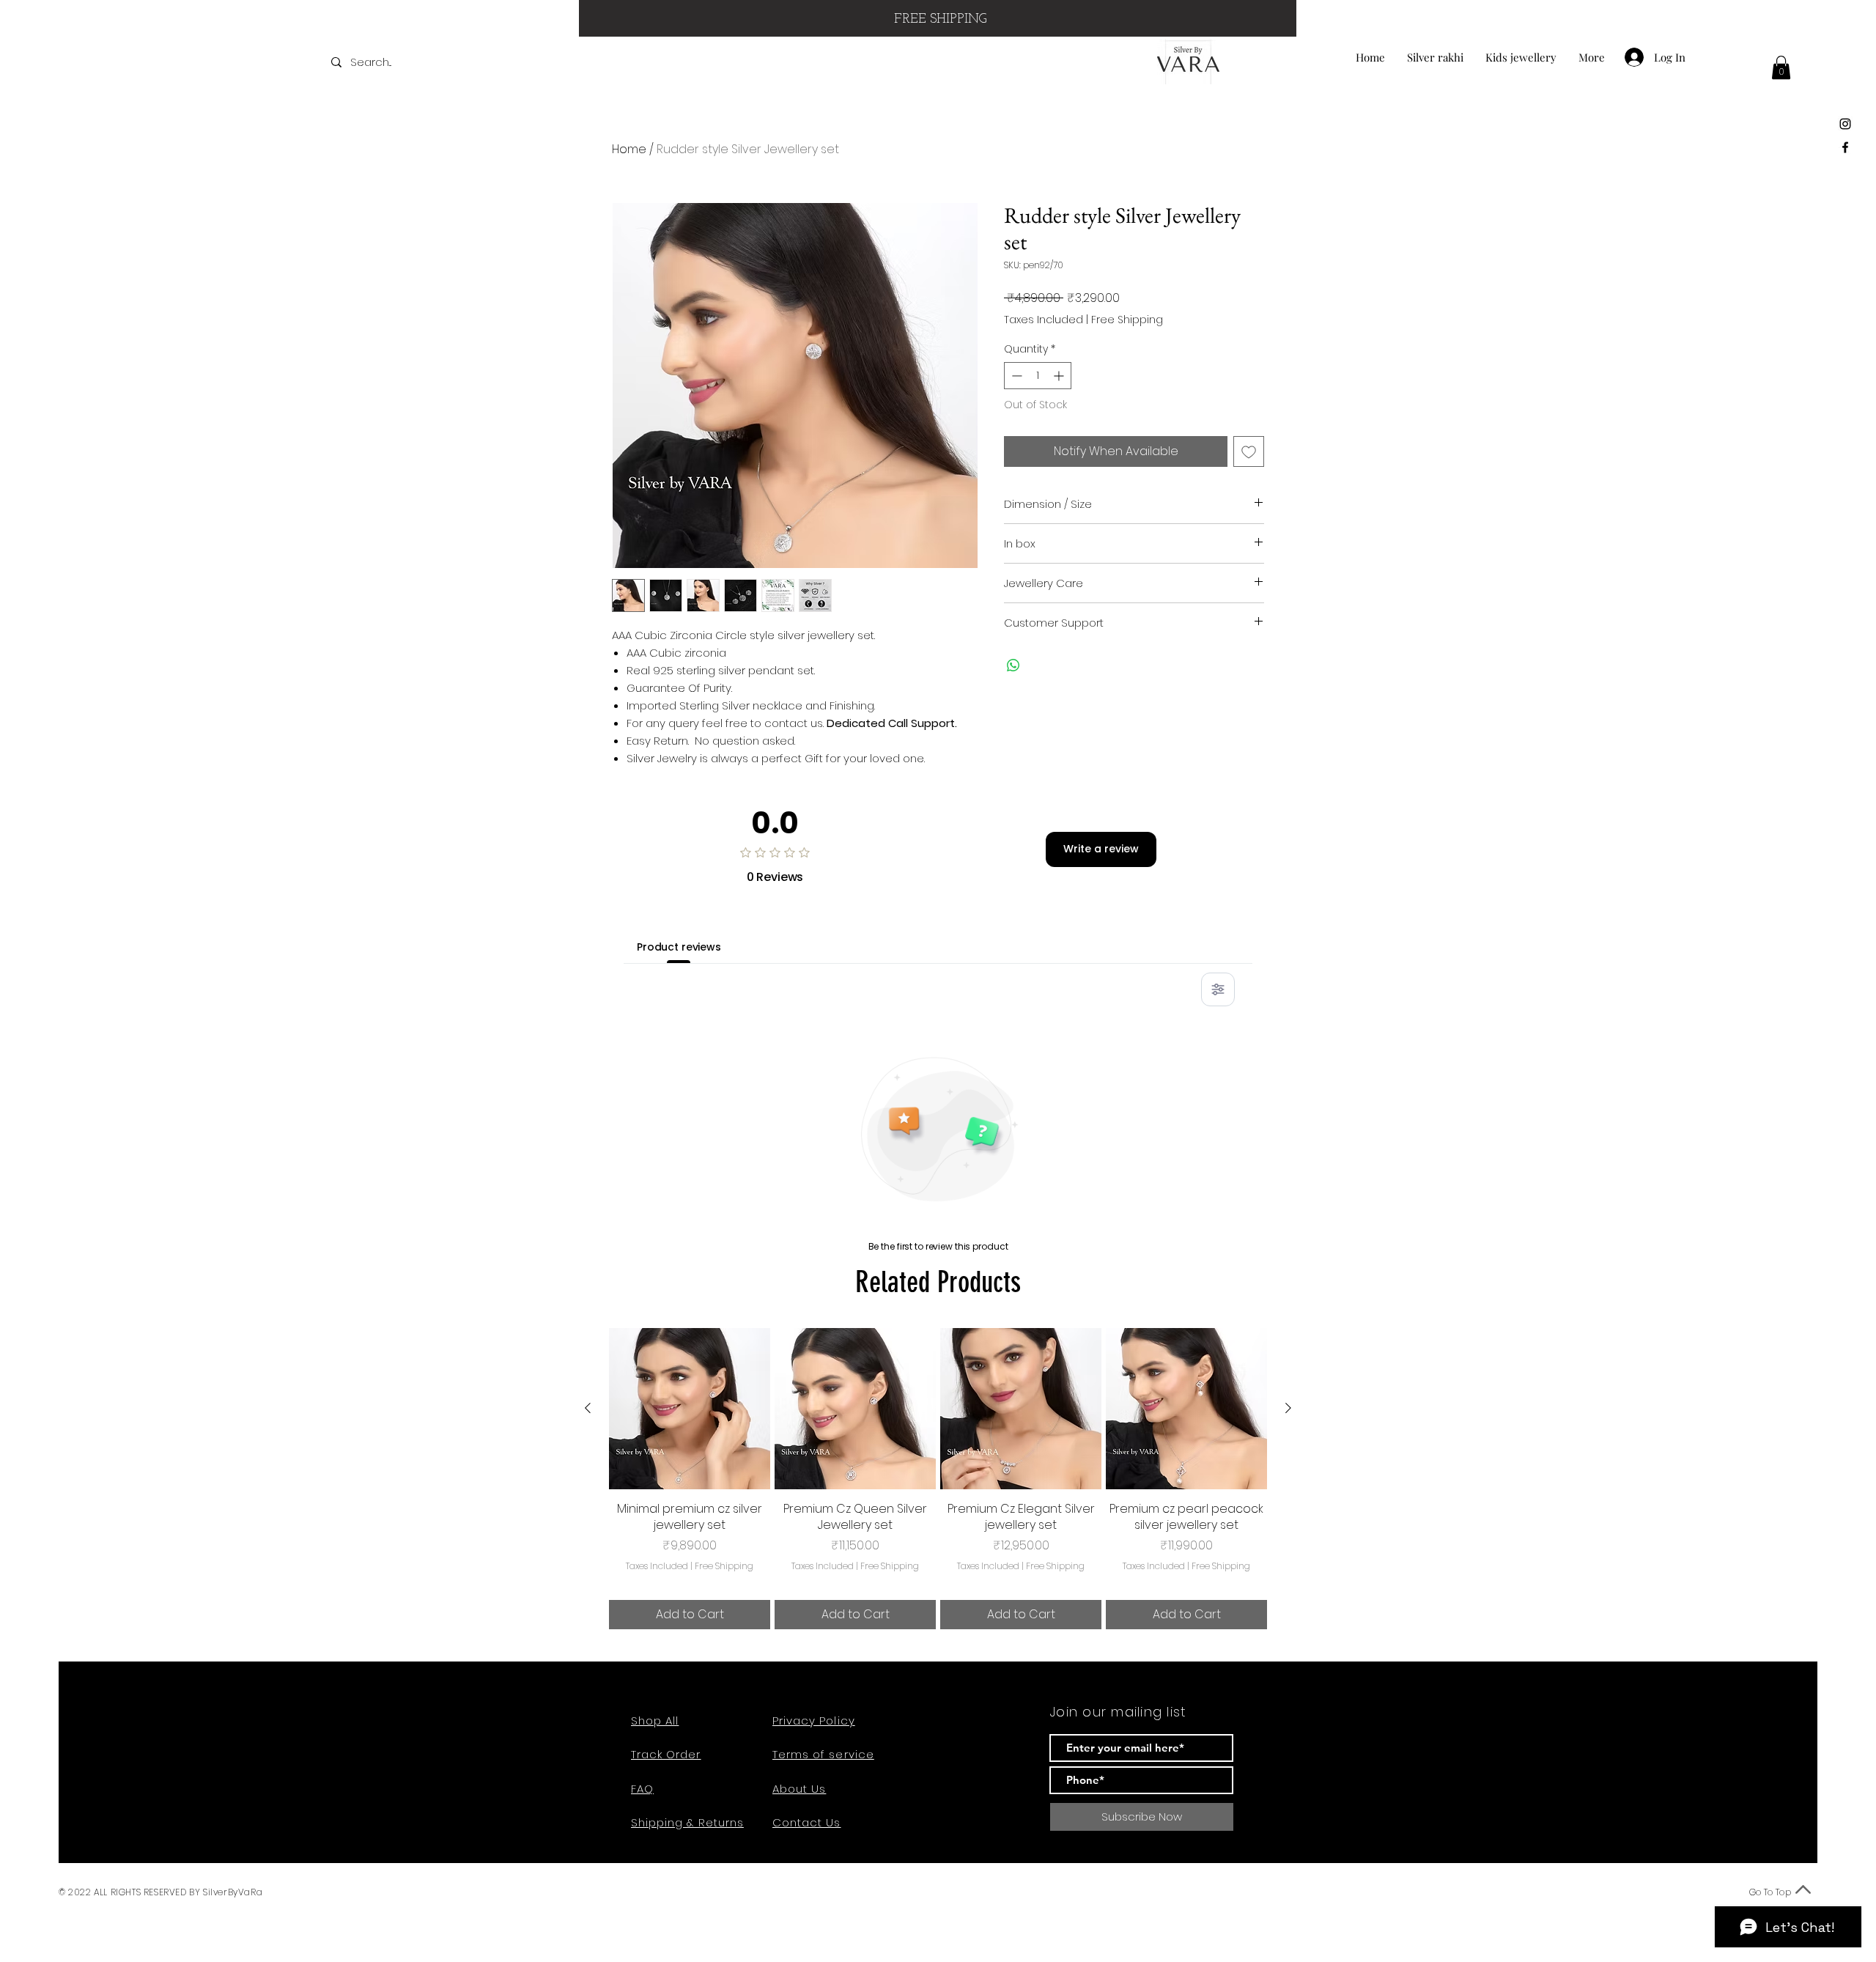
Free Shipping (1127, 320)
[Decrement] (1015, 376)
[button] (1781, 67)
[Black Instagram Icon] (1845, 124)
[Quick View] (690, 1409)
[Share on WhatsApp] (1013, 665)
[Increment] (1060, 376)
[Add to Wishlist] (1249, 451)
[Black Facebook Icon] (1845, 147)
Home (629, 149)
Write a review (1101, 849)
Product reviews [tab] (679, 947)
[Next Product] (1288, 1408)
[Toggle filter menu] (1218, 989)
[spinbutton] (1038, 376)
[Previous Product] (588, 1408)
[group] (938, 1479)
